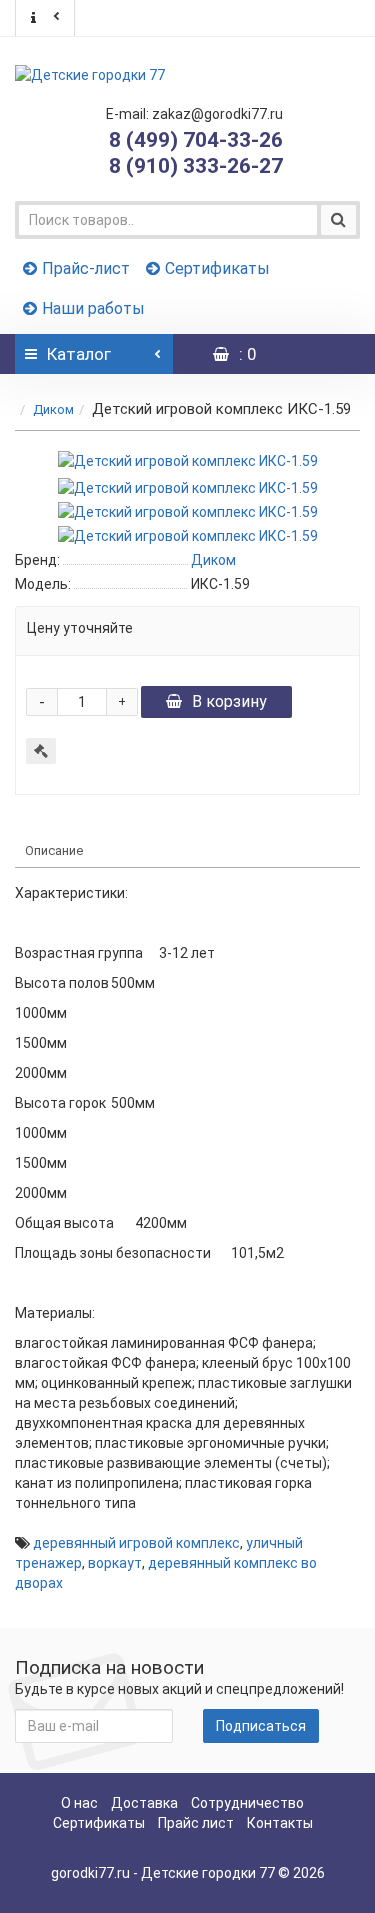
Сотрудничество (247, 1803)
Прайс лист (196, 1823)
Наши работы (93, 308)
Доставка (144, 1803)
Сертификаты (217, 268)
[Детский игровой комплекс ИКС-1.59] (188, 461)
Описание (54, 850)
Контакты (280, 1823)
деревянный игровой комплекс (136, 1543)
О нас (79, 1803)
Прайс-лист (86, 268)
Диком (53, 409)
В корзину (229, 701)
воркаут (115, 1563)
